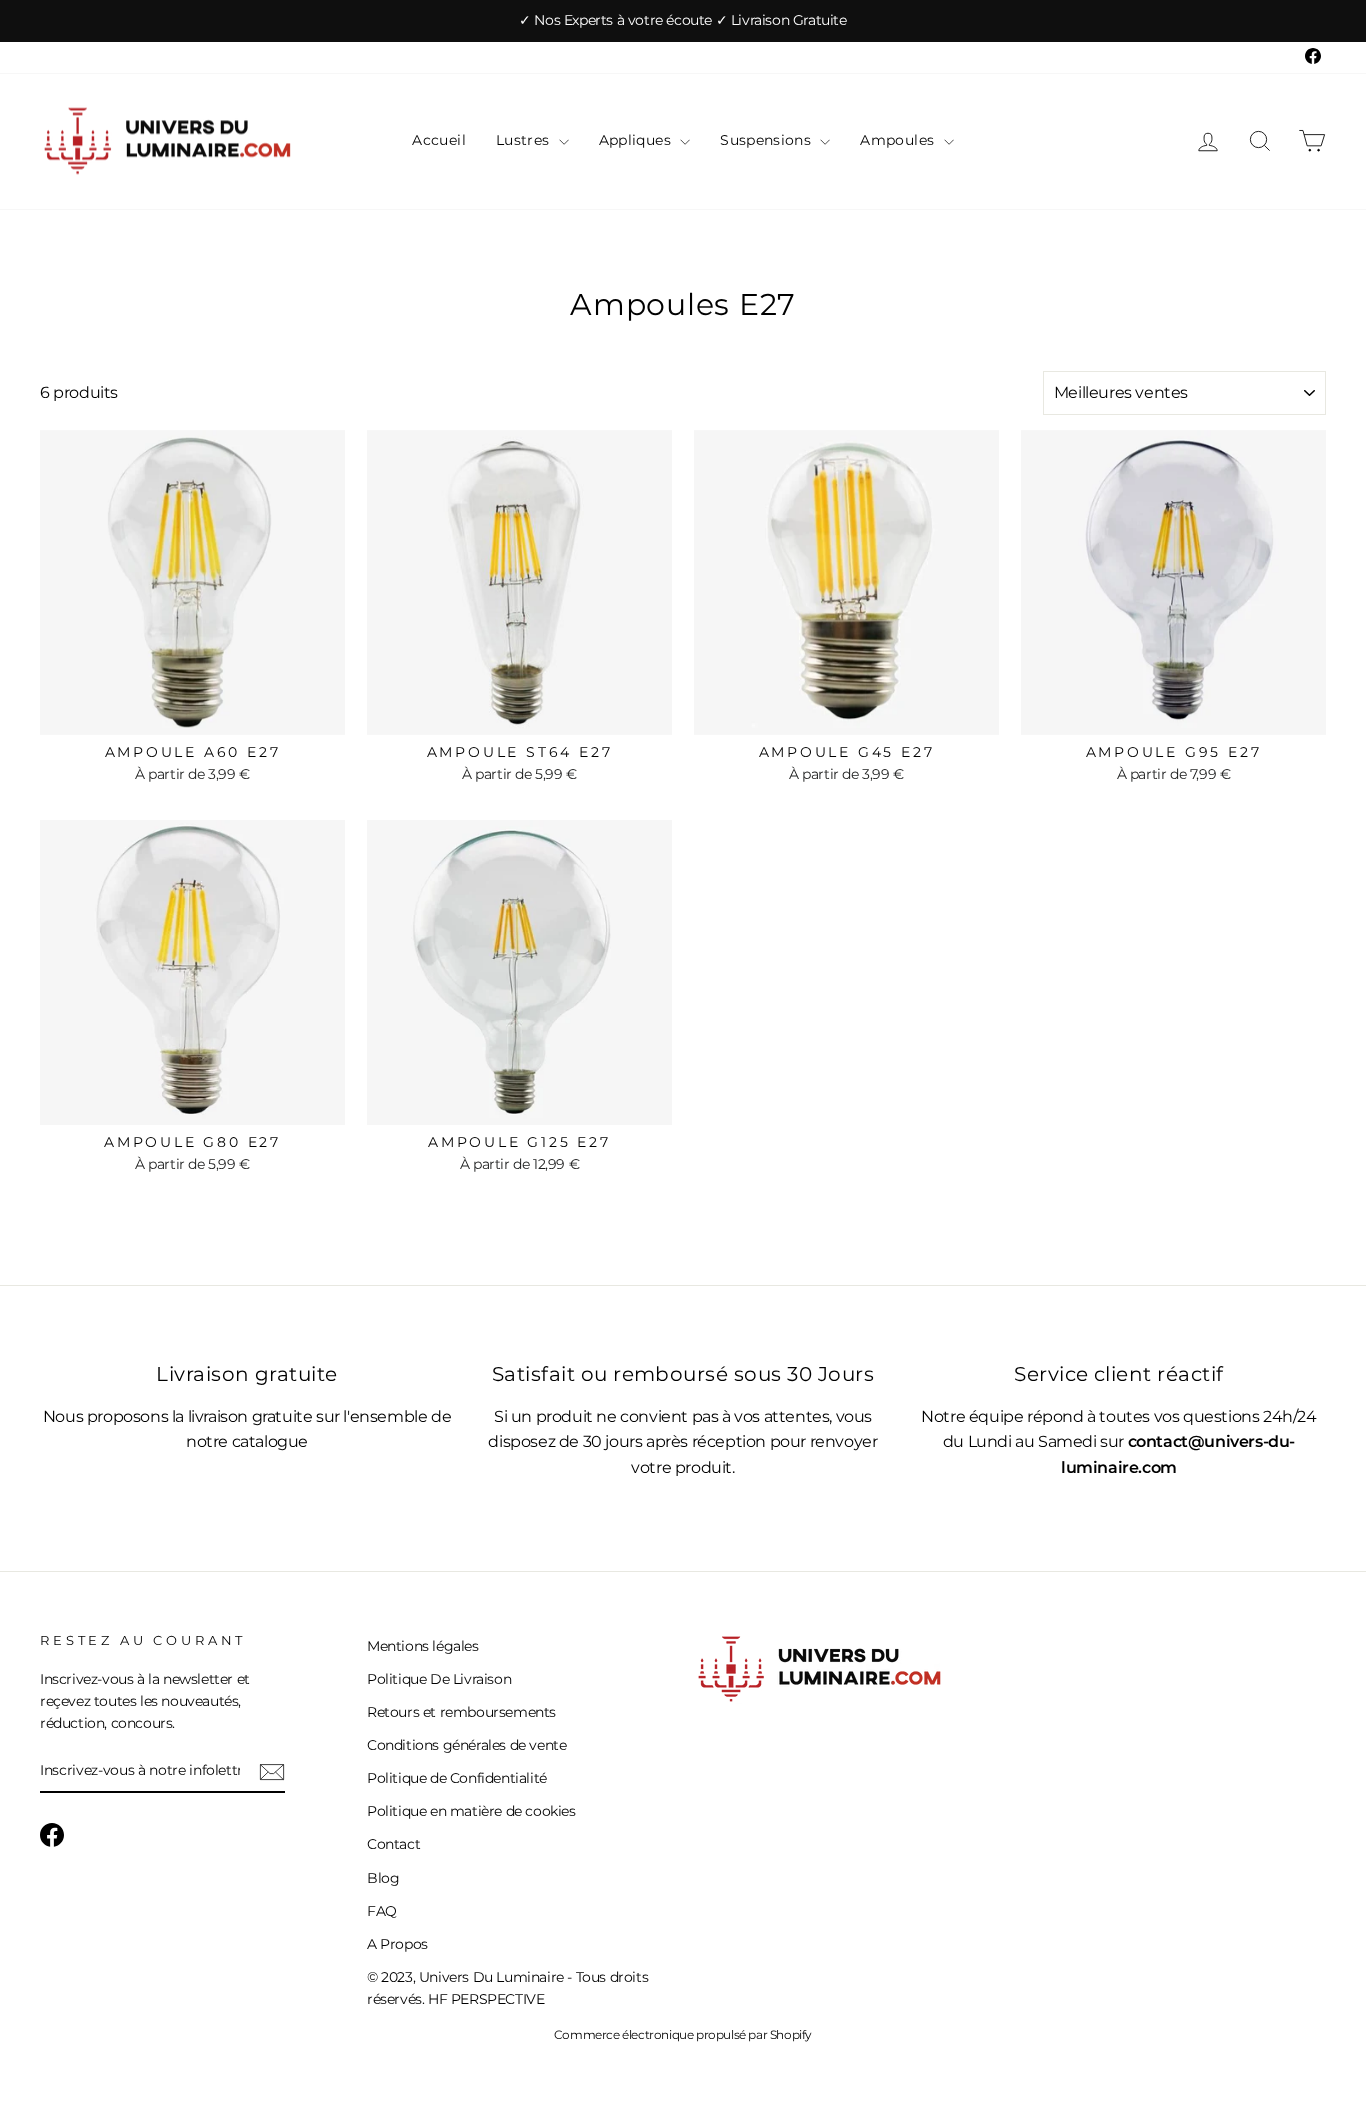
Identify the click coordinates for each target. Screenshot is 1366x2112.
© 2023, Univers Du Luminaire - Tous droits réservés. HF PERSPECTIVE (507, 1988)
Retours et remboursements (461, 1712)
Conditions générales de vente (466, 1745)
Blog (383, 1878)
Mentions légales (423, 1646)
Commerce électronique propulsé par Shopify (683, 2034)
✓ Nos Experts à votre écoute (617, 20)
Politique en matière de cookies (471, 1811)
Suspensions (767, 140)
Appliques (637, 140)
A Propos (397, 1944)
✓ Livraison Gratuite (781, 20)
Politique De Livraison (439, 1679)
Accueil (438, 140)
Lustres (525, 140)
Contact (393, 1844)
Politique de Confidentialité (457, 1778)
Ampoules (899, 140)
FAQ (382, 1911)
